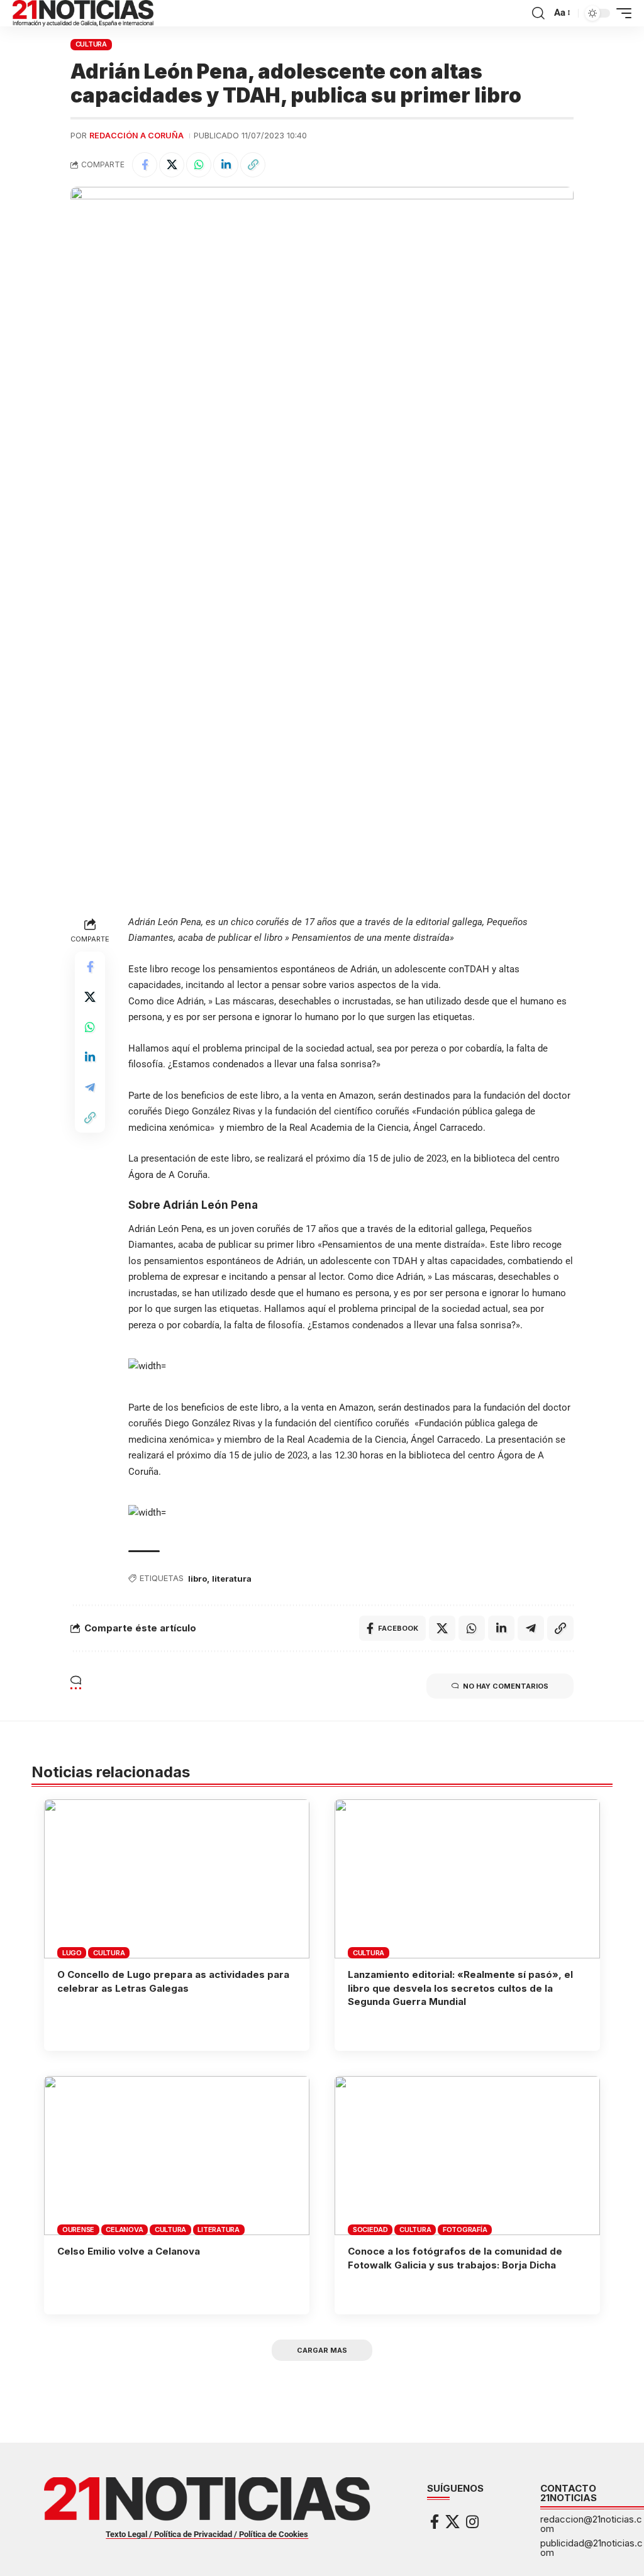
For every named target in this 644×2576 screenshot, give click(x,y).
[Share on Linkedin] (226, 165)
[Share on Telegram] (90, 1087)
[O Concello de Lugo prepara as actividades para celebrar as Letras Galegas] (177, 1879)
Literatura (219, 2229)
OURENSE (78, 2229)
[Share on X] (172, 165)
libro (197, 1579)
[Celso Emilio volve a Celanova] (177, 2156)
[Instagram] (472, 2522)
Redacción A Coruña (136, 136)
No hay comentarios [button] (506, 1686)
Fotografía (465, 2229)
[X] (452, 2522)
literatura (232, 1579)
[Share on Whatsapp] (199, 165)
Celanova (124, 2229)
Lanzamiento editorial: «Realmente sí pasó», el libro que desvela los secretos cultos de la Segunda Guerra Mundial (460, 1988)
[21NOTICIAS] (83, 13)
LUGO (72, 1953)
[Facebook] (435, 2522)
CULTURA (91, 44)
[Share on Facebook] (145, 165)
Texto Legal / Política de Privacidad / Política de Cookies (207, 2534)
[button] (538, 13)
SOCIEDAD (370, 2229)
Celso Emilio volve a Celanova (129, 2251)
